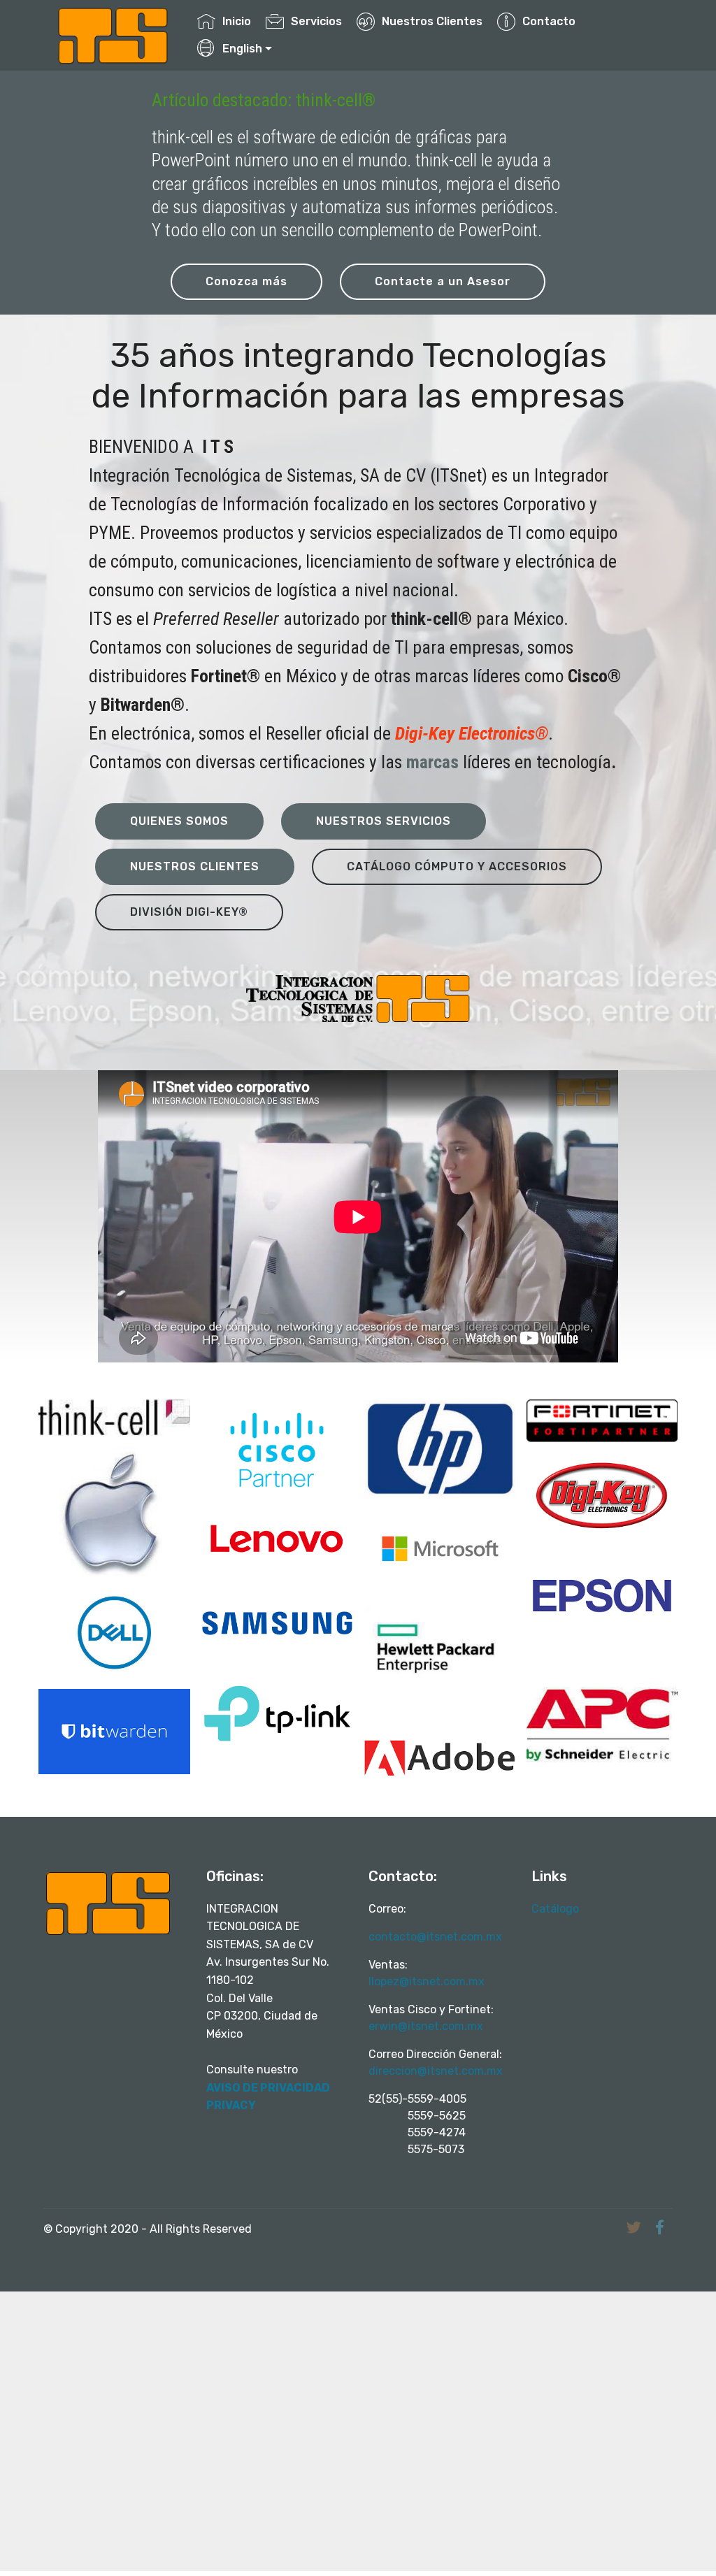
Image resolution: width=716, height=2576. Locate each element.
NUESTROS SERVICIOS (384, 821)
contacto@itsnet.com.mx (435, 1937)
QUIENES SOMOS (179, 821)
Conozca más (246, 281)
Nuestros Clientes (432, 21)
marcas (432, 762)
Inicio (237, 21)
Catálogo (557, 1909)
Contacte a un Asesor (443, 281)
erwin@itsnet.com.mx (426, 2026)
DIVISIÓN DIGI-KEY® (189, 912)
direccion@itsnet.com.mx (436, 2071)
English (242, 49)
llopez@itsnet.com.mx (427, 1981)
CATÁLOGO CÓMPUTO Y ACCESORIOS (457, 866)
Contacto (549, 21)
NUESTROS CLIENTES (195, 866)
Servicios (316, 21)
